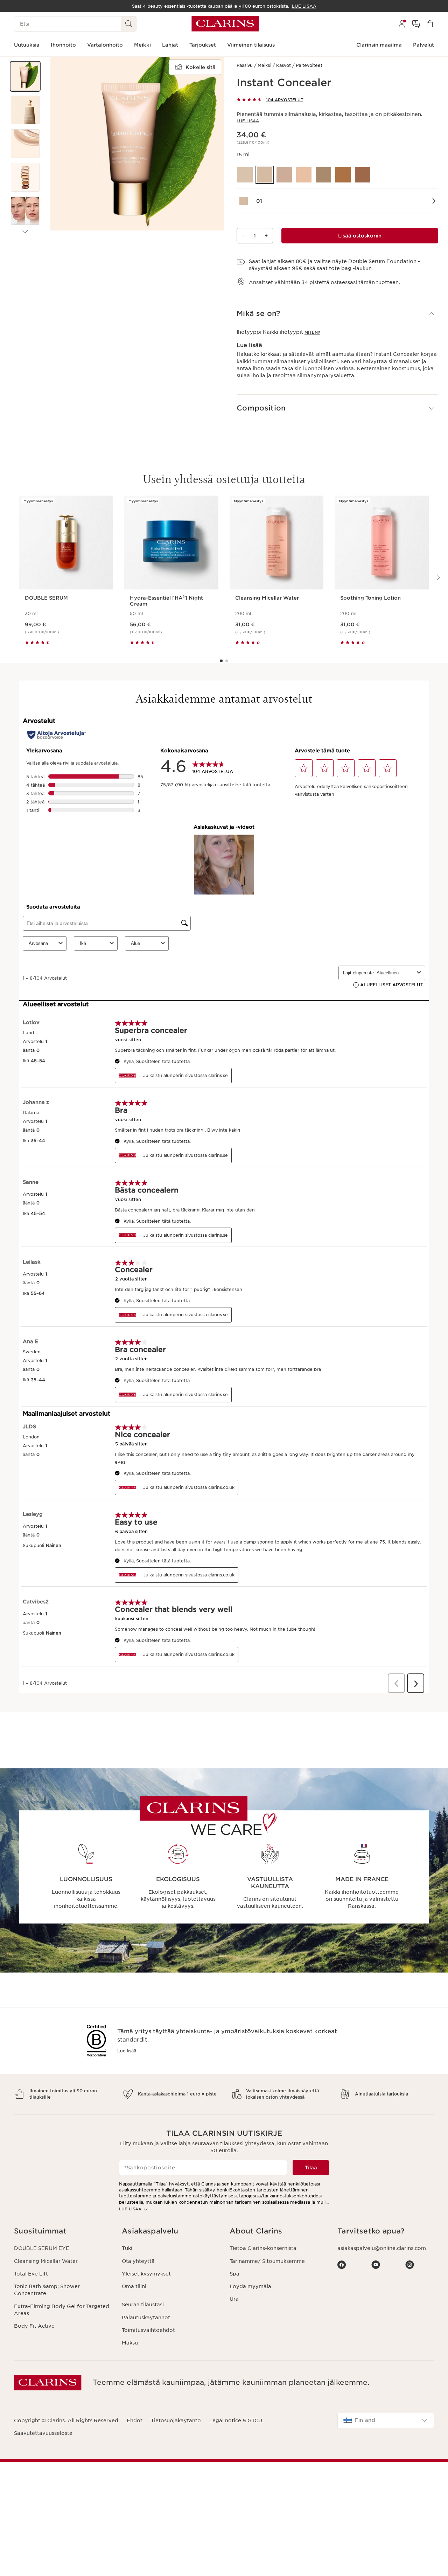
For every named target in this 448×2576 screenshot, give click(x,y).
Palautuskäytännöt (146, 2318)
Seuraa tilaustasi (143, 2305)
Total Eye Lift (31, 2274)
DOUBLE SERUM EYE (42, 2248)
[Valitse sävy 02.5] (304, 175)
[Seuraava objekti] (25, 232)
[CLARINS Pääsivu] (225, 24)
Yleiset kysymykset (146, 2274)
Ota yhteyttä (138, 2261)
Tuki (127, 2248)
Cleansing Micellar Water (46, 2261)
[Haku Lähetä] (129, 24)
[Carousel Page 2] (227, 661)
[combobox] (386, 2420)
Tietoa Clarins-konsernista (263, 2248)
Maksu (130, 2343)
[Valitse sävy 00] (245, 175)
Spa (234, 2274)
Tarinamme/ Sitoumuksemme (267, 2261)
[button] (25, 76)
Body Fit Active (34, 2326)
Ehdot (135, 2420)
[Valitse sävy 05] (363, 175)
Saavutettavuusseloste (43, 2433)
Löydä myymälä (250, 2286)
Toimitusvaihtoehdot (148, 2330)
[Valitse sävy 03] (323, 175)
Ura (234, 2299)
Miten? (312, 332)
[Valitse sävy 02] (284, 175)
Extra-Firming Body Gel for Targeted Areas (62, 2310)
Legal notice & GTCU (236, 2420)
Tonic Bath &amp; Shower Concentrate (47, 2290)
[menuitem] (402, 24)
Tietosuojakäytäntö (176, 2420)
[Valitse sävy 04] (343, 175)
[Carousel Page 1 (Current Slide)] (221, 661)
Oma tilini (134, 2286)
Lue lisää (248, 121)
